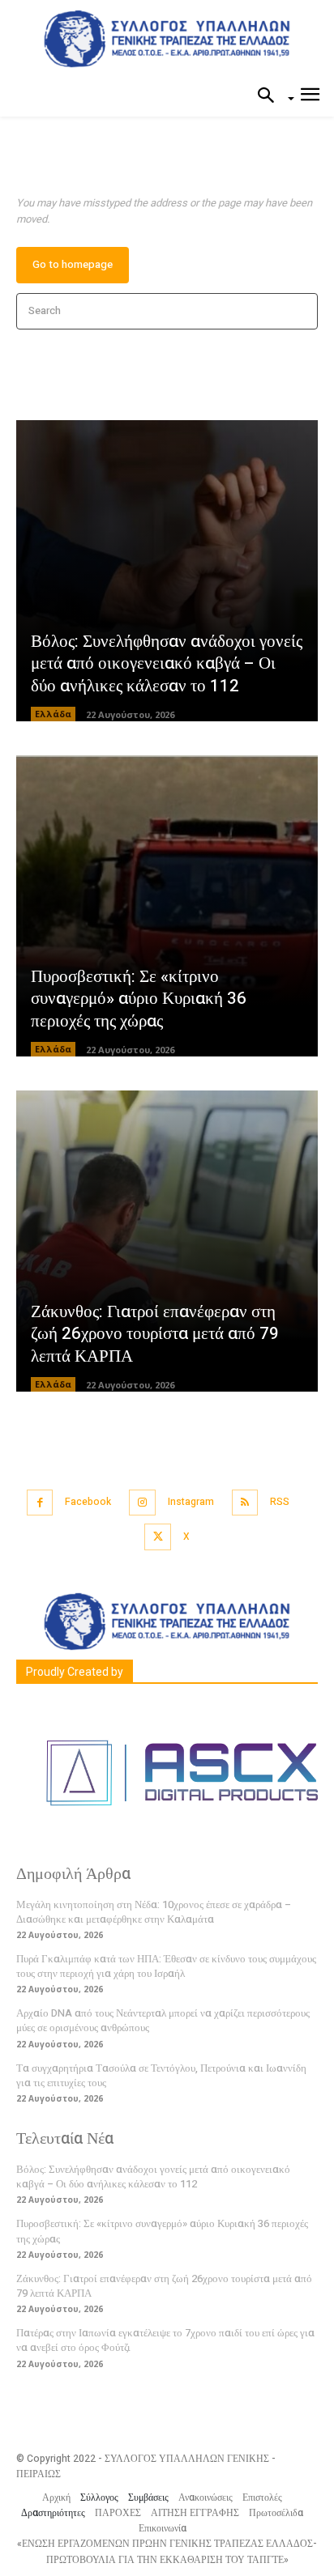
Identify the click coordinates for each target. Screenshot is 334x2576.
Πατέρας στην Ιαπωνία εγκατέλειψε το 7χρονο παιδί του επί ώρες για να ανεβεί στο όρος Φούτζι (165, 2340)
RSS (280, 1502)
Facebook (88, 1502)
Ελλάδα (53, 714)
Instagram (191, 1502)
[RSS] (245, 1503)
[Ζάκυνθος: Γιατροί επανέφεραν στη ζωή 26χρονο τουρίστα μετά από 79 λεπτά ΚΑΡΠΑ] (167, 1241)
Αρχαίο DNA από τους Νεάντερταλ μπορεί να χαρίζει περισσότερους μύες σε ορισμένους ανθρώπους (163, 2020)
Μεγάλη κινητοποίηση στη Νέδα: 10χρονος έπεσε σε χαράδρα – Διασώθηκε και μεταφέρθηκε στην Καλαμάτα (154, 1912)
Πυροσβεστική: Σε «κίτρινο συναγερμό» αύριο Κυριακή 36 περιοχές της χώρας (139, 999)
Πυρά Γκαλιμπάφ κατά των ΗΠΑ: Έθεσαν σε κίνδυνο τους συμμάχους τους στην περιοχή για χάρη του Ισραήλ (166, 1966)
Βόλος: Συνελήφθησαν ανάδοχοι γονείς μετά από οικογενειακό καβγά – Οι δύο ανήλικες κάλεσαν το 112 (167, 664)
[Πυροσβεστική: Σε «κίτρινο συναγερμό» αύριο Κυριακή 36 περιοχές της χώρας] (167, 906)
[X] (158, 1537)
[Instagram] (142, 1503)
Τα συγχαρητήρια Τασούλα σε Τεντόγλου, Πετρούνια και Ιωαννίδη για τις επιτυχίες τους (161, 2075)
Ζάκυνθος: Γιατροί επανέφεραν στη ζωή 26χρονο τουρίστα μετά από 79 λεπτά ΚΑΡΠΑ (155, 1334)
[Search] (300, 311)
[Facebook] (40, 1503)
